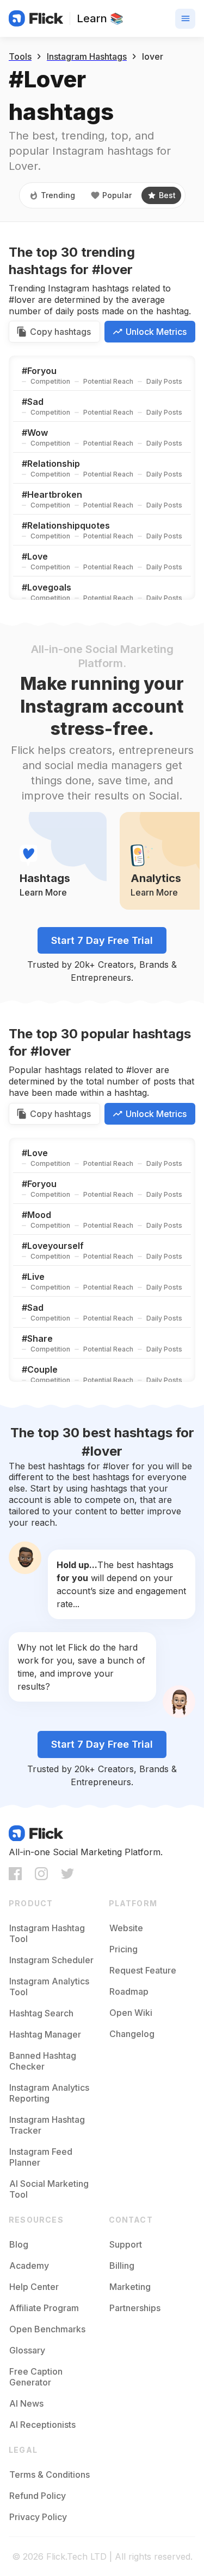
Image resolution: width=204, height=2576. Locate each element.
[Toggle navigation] (185, 19)
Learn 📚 (100, 18)
